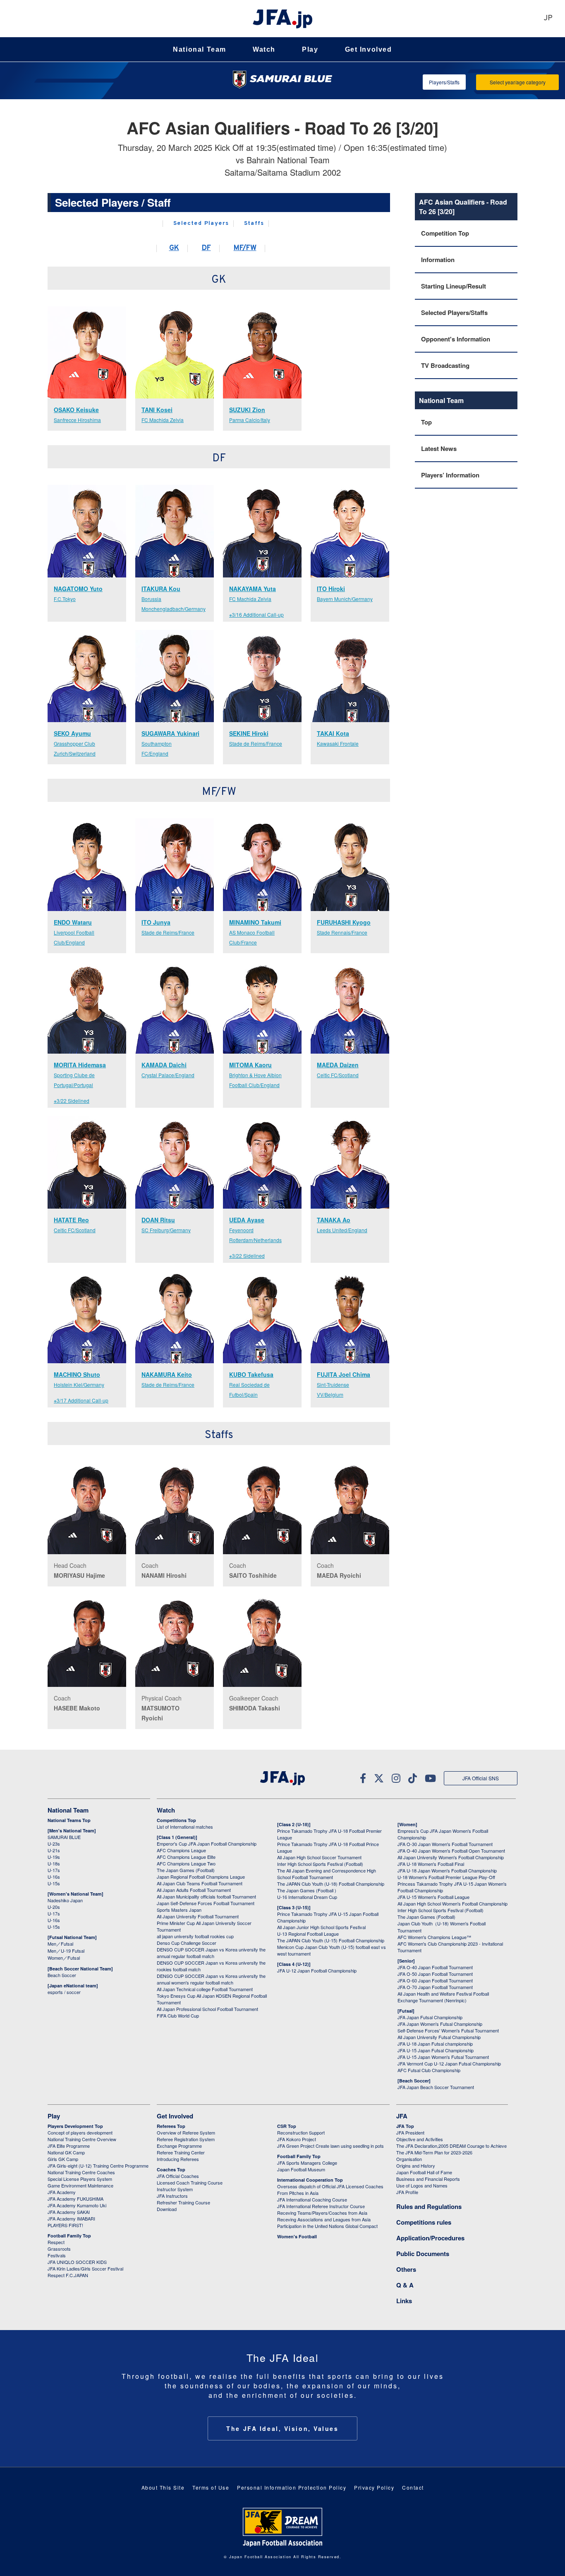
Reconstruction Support (301, 2132)
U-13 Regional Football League (308, 1934)
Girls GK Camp (63, 2159)
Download (167, 2209)
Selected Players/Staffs (454, 312)
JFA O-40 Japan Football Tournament (435, 1967)
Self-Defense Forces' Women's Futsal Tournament (448, 2030)
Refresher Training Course (183, 2202)
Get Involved (369, 49)
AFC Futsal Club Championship (429, 2070)
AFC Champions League (181, 1850)
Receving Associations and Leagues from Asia (324, 2219)
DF (206, 248)
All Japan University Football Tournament (198, 1916)
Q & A (405, 2285)
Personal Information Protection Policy (292, 2487)
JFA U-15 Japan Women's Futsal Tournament (443, 2057)
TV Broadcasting (445, 365)
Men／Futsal (60, 1944)
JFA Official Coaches (178, 2176)
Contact (413, 2487)
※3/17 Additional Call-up (81, 1400)
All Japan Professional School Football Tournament (207, 2009)
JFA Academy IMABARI (71, 2218)
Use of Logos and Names (422, 2185)
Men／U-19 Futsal (66, 1951)
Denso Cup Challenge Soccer (187, 1943)
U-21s (54, 1850)
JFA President (410, 2132)
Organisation (409, 2159)
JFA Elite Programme (69, 2146)
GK (174, 248)
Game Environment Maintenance (80, 2185)
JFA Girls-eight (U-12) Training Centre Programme (98, 2166)
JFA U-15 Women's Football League (433, 1897)
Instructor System (175, 2189)
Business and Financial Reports (428, 2179)
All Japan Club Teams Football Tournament (200, 1883)
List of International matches (185, 1827)
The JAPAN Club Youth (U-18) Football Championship (331, 1884)
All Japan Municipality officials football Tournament (206, 1896)
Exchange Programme (179, 2146)
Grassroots (59, 2249)
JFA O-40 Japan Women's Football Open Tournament (451, 1851)
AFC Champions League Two (186, 1863)
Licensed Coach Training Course (190, 2182)
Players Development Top (75, 2126)
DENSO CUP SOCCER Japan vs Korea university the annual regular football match (211, 1953)
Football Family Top (69, 2236)
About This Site (163, 2487)
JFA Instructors (172, 2196)
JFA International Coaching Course (312, 2199)
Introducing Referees (178, 2159)
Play (310, 49)
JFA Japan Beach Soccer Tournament (436, 2087)
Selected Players (201, 224)
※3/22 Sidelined (72, 1101)
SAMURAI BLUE (64, 1837)
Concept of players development (80, 2132)
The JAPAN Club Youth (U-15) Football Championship (331, 1940)
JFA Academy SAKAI (69, 2212)
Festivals (57, 2255)
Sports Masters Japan (179, 1910)
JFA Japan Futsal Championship (430, 2017)
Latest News (439, 448)
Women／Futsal (64, 1958)
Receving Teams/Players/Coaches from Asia (322, 2213)
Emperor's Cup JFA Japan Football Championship (207, 1844)
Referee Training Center (181, 2152)
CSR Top (287, 2126)
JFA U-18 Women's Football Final (431, 1864)
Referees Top (171, 2126)
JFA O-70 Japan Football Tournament (435, 1987)
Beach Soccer (62, 1975)
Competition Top (445, 233)
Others (406, 2269)
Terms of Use (211, 2487)
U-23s (54, 1844)
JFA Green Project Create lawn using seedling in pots (330, 2146)
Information (438, 260)
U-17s (54, 1870)
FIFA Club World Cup (178, 2015)
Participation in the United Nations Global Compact (327, 2226)
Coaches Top (171, 2169)
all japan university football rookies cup (195, 1936)
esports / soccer (64, 1992)
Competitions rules (424, 2222)
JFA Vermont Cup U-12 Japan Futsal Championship (449, 2063)
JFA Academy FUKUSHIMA (75, 2199)
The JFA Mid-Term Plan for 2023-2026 (434, 2152)
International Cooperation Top (310, 2180)
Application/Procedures (430, 2238)
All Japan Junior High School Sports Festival (321, 1927)
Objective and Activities (420, 2139)
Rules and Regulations (429, 2206)
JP (548, 18)
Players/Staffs (444, 82)
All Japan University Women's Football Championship (451, 1857)
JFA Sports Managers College (307, 2163)
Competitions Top (176, 1820)
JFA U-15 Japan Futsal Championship (436, 2050)
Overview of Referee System (186, 2132)
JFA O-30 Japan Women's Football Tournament (445, 1844)
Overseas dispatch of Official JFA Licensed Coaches (330, 2186)
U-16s (54, 1877)
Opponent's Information (456, 339)
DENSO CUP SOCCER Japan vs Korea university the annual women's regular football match (211, 1979)
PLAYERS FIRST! (65, 2225)
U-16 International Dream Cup (307, 1897)
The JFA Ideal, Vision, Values (282, 2428)
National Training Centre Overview (82, 2139)
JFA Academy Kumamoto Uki (77, 2205)
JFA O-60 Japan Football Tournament (435, 1980)
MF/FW (245, 248)
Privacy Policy (374, 2487)
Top (426, 422)
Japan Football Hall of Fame (424, 2172)
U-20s (54, 1907)
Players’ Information (450, 475)
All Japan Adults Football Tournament (194, 1890)
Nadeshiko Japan (65, 1900)
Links (404, 2301)
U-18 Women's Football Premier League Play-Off (446, 1877)
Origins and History (416, 2166)
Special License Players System (80, 2179)
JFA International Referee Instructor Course (321, 2206)
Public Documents (423, 2254)
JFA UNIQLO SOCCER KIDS (77, 2262)
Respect (56, 2242)
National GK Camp (66, 2152)
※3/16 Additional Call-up (256, 614)
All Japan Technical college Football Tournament (205, 1989)
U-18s (54, 1863)
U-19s (54, 1857)
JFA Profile (407, 2192)
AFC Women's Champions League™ (434, 1937)
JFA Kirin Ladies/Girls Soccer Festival (85, 2268)
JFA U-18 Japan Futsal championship (435, 2044)
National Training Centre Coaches (81, 2172)
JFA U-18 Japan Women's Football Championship (447, 1870)
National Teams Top (69, 1820)
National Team (200, 49)
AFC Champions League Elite (186, 1857)
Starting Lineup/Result (454, 286)
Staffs (254, 224)
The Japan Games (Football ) (307, 1890)
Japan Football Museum (301, 2169)
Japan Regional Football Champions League (201, 1877)
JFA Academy (62, 2192)
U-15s (54, 1883)
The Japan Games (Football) (186, 1870)
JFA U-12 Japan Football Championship (317, 1970)
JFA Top (405, 2126)
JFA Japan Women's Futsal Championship (440, 2024)
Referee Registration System (186, 2139)
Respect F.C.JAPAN (68, 2275)
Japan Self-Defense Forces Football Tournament (206, 1903)
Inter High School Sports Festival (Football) (320, 1864)
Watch (264, 49)
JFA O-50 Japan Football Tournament (435, 1974)
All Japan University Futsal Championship (439, 2037)
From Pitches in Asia (298, 2193)
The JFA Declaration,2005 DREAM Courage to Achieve (451, 2146)
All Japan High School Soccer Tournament (319, 1857)
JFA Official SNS (481, 1778)
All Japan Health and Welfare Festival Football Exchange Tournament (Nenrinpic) (443, 1997)
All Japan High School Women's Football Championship (452, 1903)
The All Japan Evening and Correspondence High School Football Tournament (327, 1874)
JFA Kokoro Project (297, 2139)
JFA (402, 2116)
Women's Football (297, 2236)
